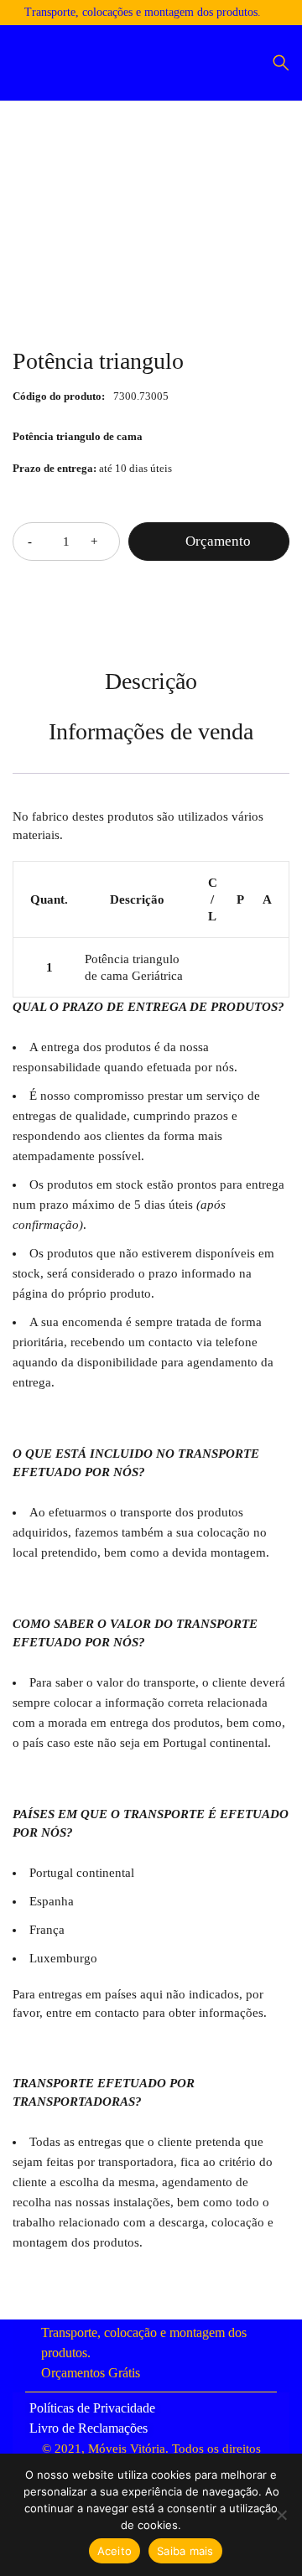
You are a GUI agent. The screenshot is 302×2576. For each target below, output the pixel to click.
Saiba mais (185, 2551)
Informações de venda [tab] (151, 731)
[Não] (281, 2515)
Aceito (115, 2551)
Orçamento (218, 541)
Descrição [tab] (151, 681)
